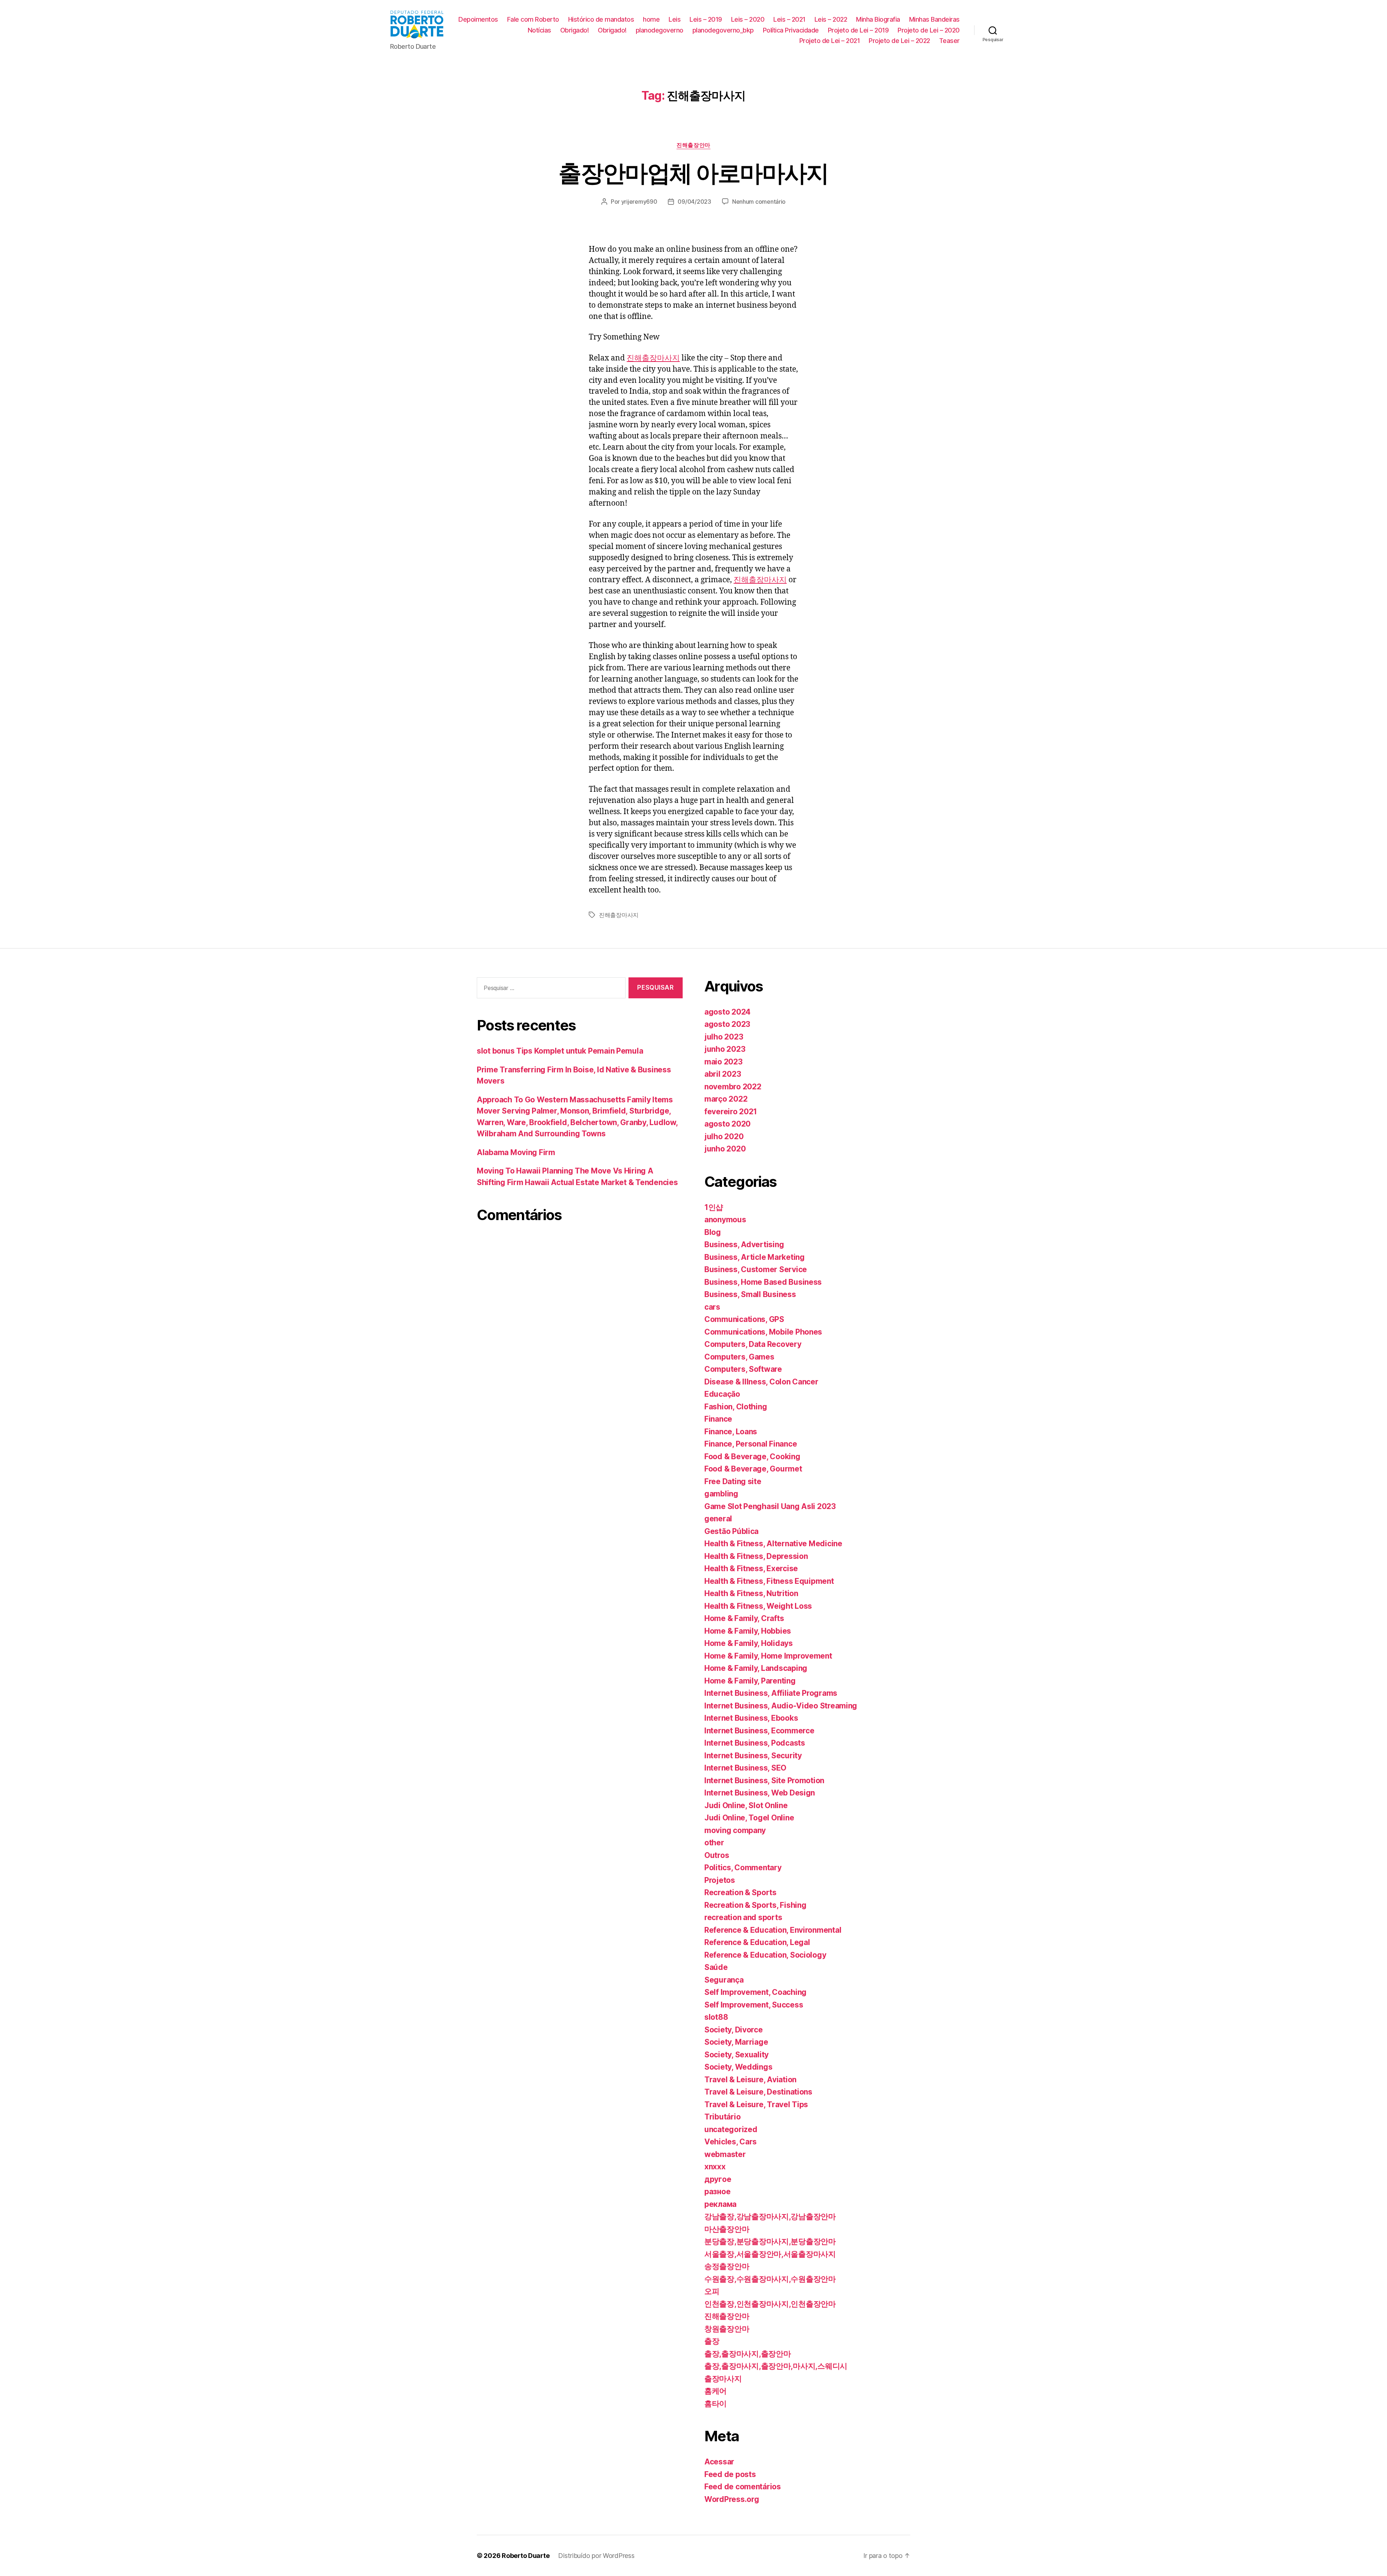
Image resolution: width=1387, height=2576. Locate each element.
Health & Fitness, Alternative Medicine (773, 1544)
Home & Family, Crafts (744, 1618)
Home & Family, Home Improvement (768, 1656)
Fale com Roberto (533, 19)
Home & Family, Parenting (750, 1681)
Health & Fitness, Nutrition (751, 1593)
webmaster (725, 2154)
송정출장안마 (727, 2266)
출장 (712, 2341)
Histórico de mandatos (601, 19)
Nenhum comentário (759, 202)
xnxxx (715, 2167)
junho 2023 (725, 1049)
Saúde (716, 1967)
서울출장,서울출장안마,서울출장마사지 (770, 2254)
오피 (712, 2291)
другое (718, 2179)
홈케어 (716, 2391)
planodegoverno (660, 30)
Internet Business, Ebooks (751, 1718)
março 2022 (726, 1099)
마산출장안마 (727, 2229)
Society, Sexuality (736, 2055)
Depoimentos (478, 19)
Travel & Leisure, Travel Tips (756, 2104)
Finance (718, 1419)
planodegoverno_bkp (723, 30)
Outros (717, 1855)
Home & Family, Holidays (749, 1643)
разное (717, 2192)
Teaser (949, 41)
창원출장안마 (727, 2329)
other (714, 1843)
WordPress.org (732, 2499)
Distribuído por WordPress (596, 2556)
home (651, 19)
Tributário (722, 2117)
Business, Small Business (750, 1294)
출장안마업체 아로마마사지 (693, 173)
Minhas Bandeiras (934, 19)
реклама (720, 2204)
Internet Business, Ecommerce (759, 1731)
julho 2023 (724, 1037)
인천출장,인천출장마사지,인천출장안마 (770, 2304)
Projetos (720, 1880)
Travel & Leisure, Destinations (758, 2092)
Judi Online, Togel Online (749, 1818)
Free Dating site (733, 1481)
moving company (735, 1830)
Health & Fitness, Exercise (751, 1568)
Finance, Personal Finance (751, 1444)
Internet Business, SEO (745, 1768)
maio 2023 (723, 1062)
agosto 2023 (727, 1024)
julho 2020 (724, 1136)
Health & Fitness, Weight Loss (758, 1606)
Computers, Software (743, 1369)
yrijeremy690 (639, 202)
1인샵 (714, 1207)
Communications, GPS (744, 1319)
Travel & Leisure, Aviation (750, 2080)
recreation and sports (743, 1917)
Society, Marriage (736, 2042)
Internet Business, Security (753, 1756)
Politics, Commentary (743, 1868)
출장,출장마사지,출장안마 (748, 2354)
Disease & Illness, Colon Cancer (761, 1382)
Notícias (539, 30)
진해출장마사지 (653, 358)
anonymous (725, 1220)
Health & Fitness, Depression (756, 1556)
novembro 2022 (733, 1087)
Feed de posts (730, 2474)
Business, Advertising (744, 1244)
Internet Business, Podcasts (755, 1743)
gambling (721, 1494)
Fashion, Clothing (736, 1407)
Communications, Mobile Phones (763, 1332)
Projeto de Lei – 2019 (858, 30)
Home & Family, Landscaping (756, 1668)
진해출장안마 (693, 145)
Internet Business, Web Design (760, 1793)
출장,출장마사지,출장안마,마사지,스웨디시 (776, 2366)
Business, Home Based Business (763, 1282)
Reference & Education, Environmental (773, 1930)
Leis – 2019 (706, 19)
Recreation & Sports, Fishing (755, 1905)
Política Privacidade (791, 30)
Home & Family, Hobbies (748, 1631)
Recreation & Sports (740, 1892)
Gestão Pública (731, 1531)
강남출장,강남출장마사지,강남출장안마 (770, 2216)
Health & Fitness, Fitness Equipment (769, 1581)
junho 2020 (725, 1149)
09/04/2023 (694, 202)
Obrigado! (575, 30)
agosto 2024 (727, 1012)
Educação (722, 1394)
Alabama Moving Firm (516, 1152)
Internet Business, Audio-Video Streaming (781, 1706)
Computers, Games (739, 1357)
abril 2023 (723, 1074)
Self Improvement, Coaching (755, 1992)
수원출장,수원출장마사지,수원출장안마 (770, 2279)
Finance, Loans (731, 1432)
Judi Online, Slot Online (746, 1805)
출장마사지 (723, 2379)
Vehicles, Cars (731, 2142)
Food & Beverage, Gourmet (753, 1469)
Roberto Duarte (526, 2556)
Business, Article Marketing (755, 1257)
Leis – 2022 (831, 19)
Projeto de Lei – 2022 (899, 41)
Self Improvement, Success (754, 2005)
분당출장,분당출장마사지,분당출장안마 (770, 2241)
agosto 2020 (727, 1124)
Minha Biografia (878, 19)
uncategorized (731, 2129)
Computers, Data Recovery (753, 1344)
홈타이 (716, 2404)
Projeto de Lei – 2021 (830, 41)
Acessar (719, 2462)
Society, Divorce (734, 2030)
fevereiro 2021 (731, 1112)
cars (712, 1307)
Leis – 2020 (748, 19)
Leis (675, 19)
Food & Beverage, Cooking (752, 1456)
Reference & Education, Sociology (765, 1955)
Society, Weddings (738, 2067)
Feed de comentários (743, 2487)
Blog (713, 1232)
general (718, 1519)
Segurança (724, 1980)
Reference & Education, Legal (757, 1942)
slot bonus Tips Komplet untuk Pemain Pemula (560, 1051)
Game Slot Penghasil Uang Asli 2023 (770, 1506)
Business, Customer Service (756, 1269)
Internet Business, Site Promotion (764, 1780)
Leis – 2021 (789, 19)
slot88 (716, 2017)
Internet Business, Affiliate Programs (771, 1693)
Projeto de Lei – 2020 (929, 30)
